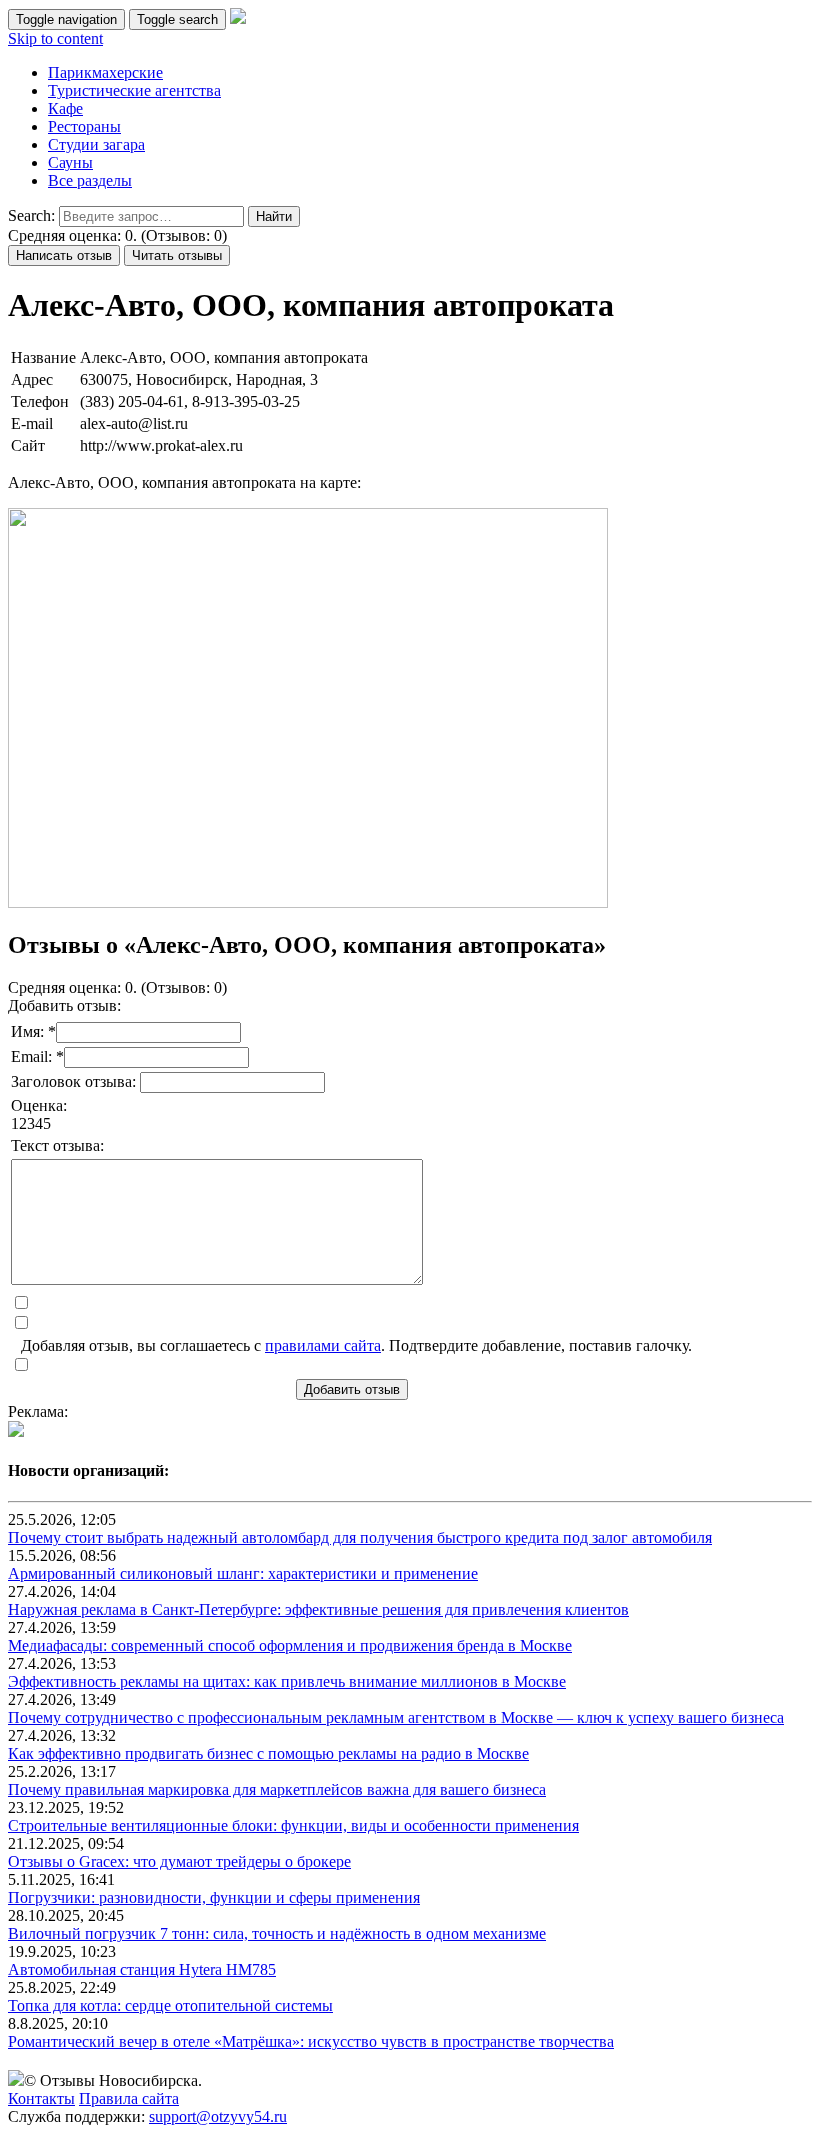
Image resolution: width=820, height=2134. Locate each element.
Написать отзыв (64, 255)
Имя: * (33, 1031)
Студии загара (96, 144)
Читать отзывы (177, 255)
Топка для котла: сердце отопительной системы (170, 2005)
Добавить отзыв (352, 1389)
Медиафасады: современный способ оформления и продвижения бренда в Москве (290, 1645)
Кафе (65, 108)
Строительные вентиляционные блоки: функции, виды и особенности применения (293, 1825)
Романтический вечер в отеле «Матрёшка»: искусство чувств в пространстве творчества (311, 2041)
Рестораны (84, 126)
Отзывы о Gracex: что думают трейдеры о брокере (179, 1861)
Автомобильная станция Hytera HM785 (142, 1969)
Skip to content (55, 38)
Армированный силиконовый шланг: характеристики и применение (243, 1573)
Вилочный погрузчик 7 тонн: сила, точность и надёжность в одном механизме (277, 1933)
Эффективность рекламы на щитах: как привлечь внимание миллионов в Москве (287, 1681)
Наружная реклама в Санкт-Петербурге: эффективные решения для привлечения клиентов (318, 1609)
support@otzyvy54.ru (218, 2116)
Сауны (70, 162)
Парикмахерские (105, 72)
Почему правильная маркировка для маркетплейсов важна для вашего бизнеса (277, 1789)
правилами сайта (323, 1345)
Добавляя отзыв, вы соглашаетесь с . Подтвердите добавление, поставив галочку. (356, 1345)
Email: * (37, 1056)
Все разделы (90, 180)
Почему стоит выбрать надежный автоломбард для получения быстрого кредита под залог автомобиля (360, 1537)
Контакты (41, 2098)
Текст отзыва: (57, 1145)
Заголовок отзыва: (75, 1081)
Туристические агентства (134, 90)
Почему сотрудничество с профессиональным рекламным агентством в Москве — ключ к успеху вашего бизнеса (396, 1717)
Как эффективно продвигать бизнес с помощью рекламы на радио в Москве (268, 1753)
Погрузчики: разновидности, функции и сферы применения (214, 1897)
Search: (31, 215)
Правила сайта (129, 2098)
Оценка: (39, 1105)
